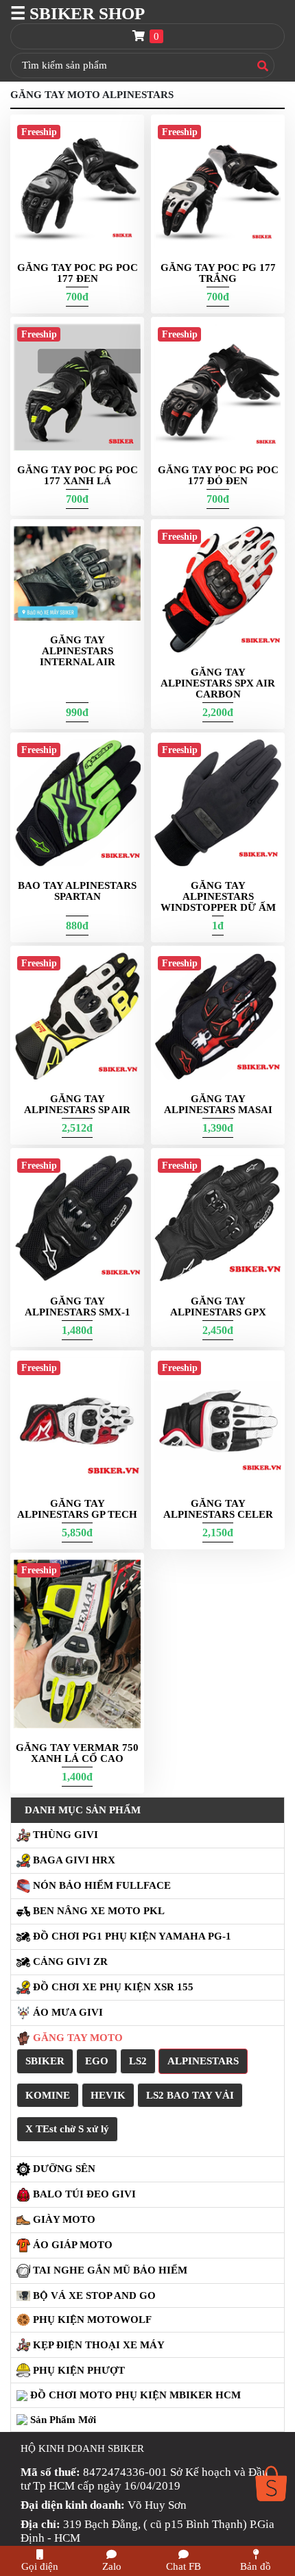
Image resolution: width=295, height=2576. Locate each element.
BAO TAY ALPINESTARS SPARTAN (77, 891)
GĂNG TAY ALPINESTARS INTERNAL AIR (78, 651)
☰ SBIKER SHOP (78, 13)
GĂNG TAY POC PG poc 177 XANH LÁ (78, 475)
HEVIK (108, 2095)
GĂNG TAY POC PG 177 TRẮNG (218, 273)
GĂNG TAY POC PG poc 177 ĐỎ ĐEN (218, 475)
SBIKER (45, 2061)
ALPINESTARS (203, 2061)
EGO (97, 2061)
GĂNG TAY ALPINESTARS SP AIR (77, 1104)
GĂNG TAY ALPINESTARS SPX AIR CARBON (218, 683)
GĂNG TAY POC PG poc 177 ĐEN (78, 273)
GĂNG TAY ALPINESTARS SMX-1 (78, 1307)
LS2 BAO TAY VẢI (190, 2095)
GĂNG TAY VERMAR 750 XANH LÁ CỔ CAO (77, 1753)
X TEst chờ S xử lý (67, 2129)
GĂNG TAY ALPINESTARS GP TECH (77, 1509)
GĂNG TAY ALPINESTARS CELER (218, 1509)
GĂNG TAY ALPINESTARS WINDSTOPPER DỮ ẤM (218, 896)
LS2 (138, 2061)
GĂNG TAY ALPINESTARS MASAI (218, 1104)
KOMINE (48, 2095)
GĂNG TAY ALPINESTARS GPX (218, 1307)
